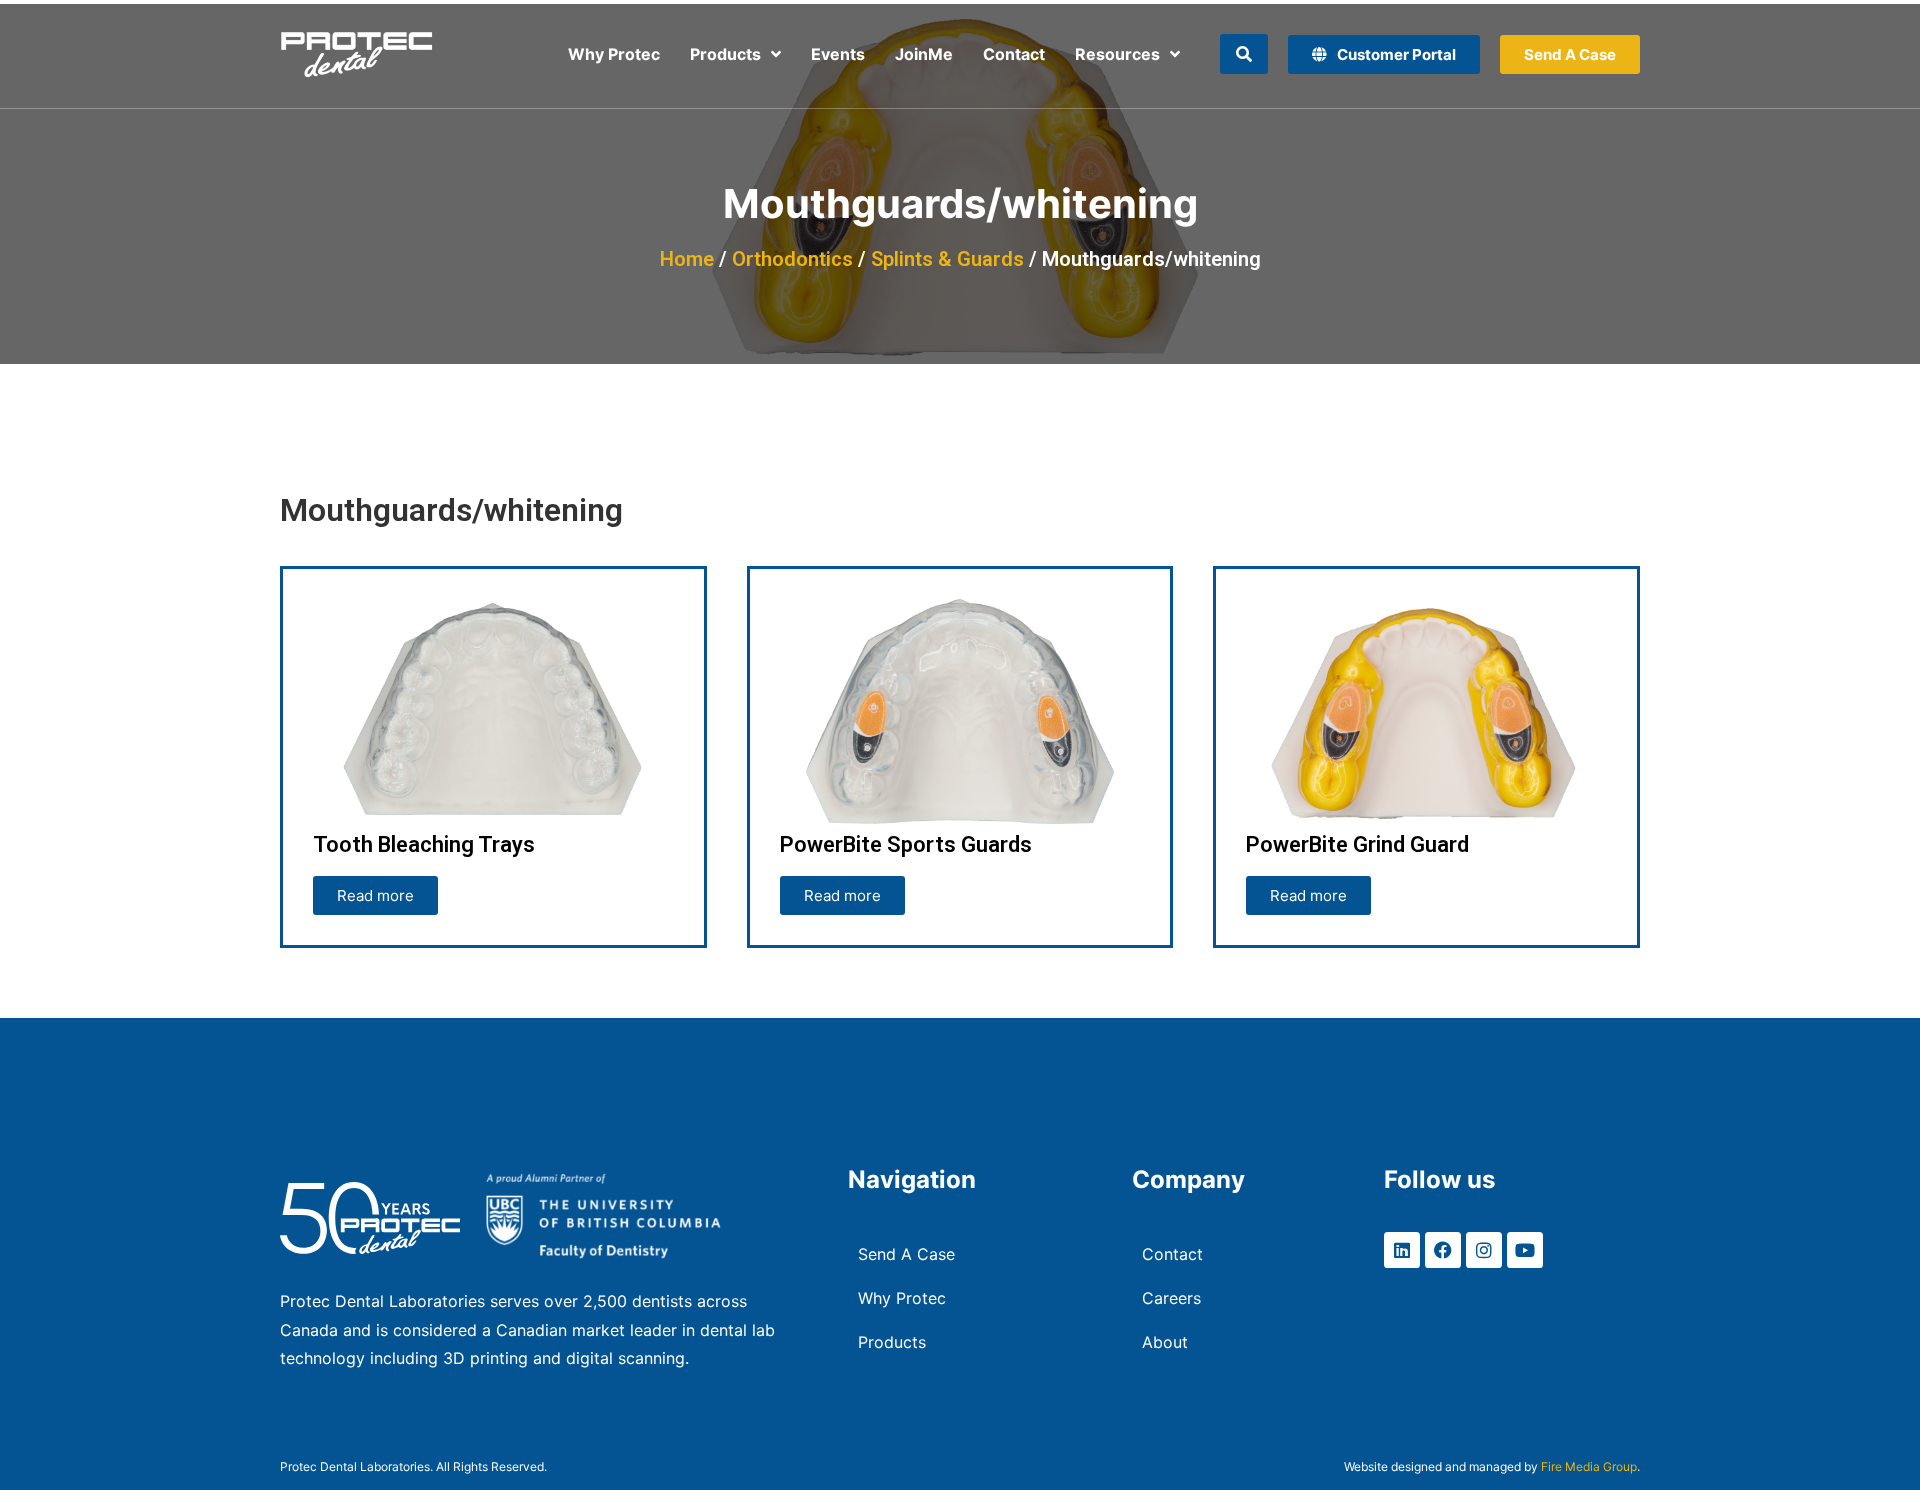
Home (687, 259)
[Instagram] (1484, 1250)
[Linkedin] (1402, 1250)
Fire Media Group (1589, 1466)
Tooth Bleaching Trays (424, 844)
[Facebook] (1443, 1250)
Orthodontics (792, 259)
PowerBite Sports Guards (906, 844)
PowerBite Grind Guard (1357, 844)
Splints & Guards (947, 259)
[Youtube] (1525, 1250)
